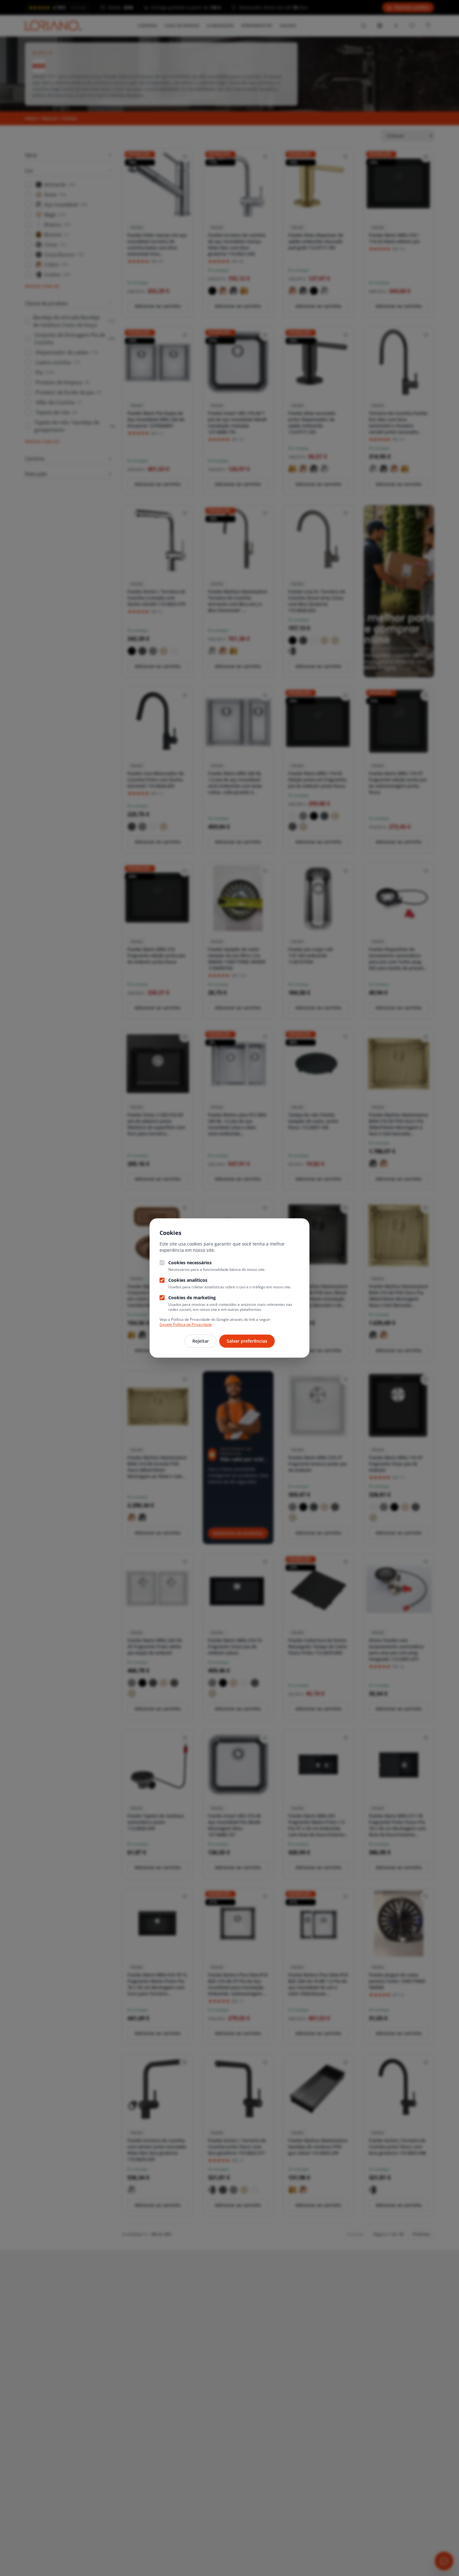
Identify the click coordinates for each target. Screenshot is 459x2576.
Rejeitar (201, 1341)
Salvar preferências (247, 1341)
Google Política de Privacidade (186, 1324)
